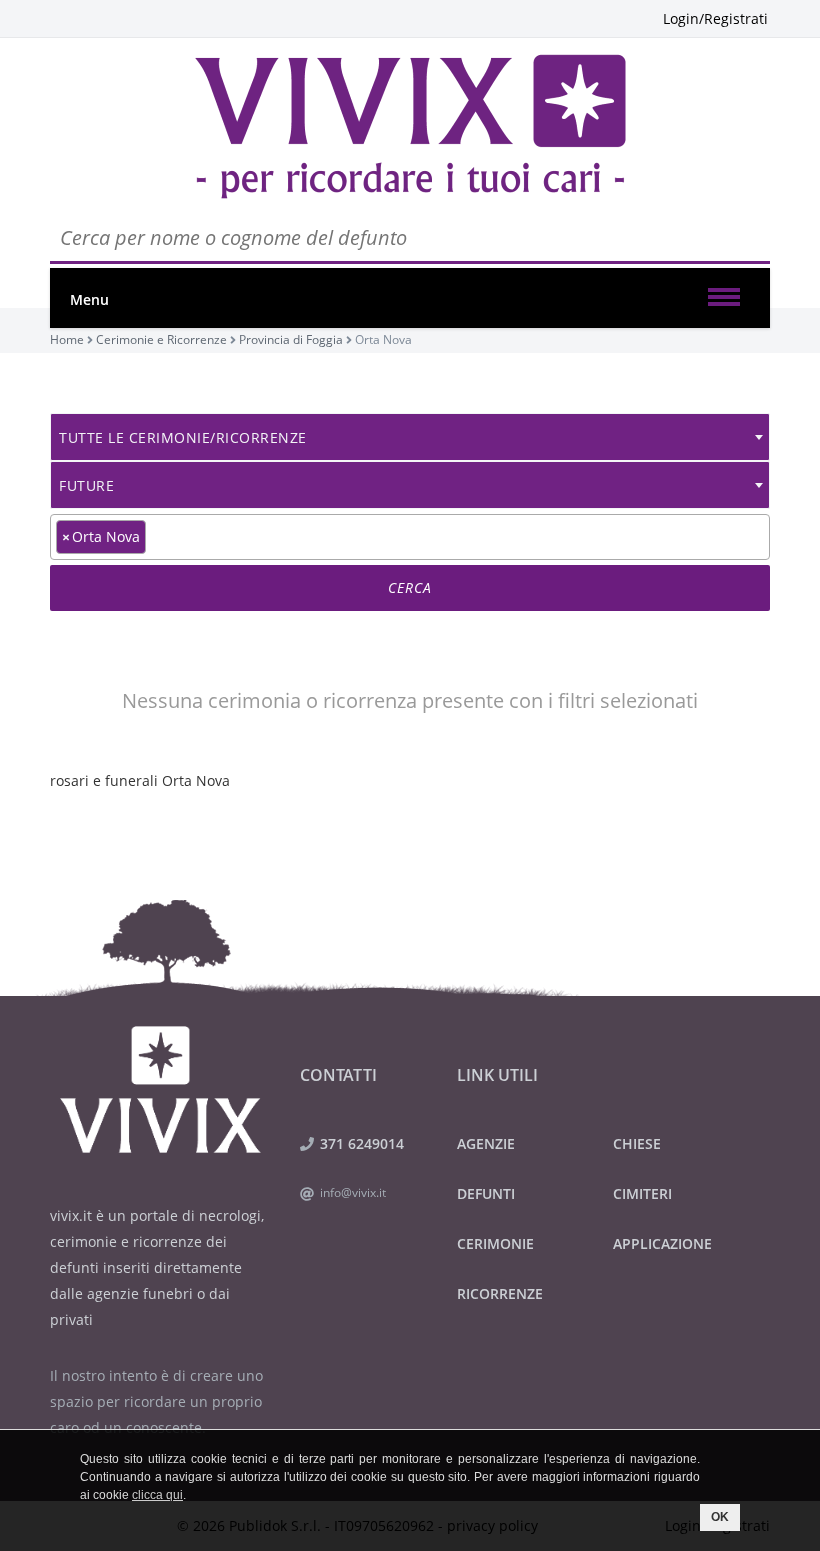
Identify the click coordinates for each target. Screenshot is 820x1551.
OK (720, 1517)
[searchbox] (156, 536)
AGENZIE (486, 1143)
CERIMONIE (495, 1243)
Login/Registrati (715, 18)
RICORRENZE (500, 1293)
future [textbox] (86, 485)
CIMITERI (642, 1193)
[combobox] (410, 437)
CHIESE (637, 1143)
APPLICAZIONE (662, 1243)
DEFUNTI (486, 1193)
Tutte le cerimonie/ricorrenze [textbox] (183, 437)
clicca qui (157, 1495)
